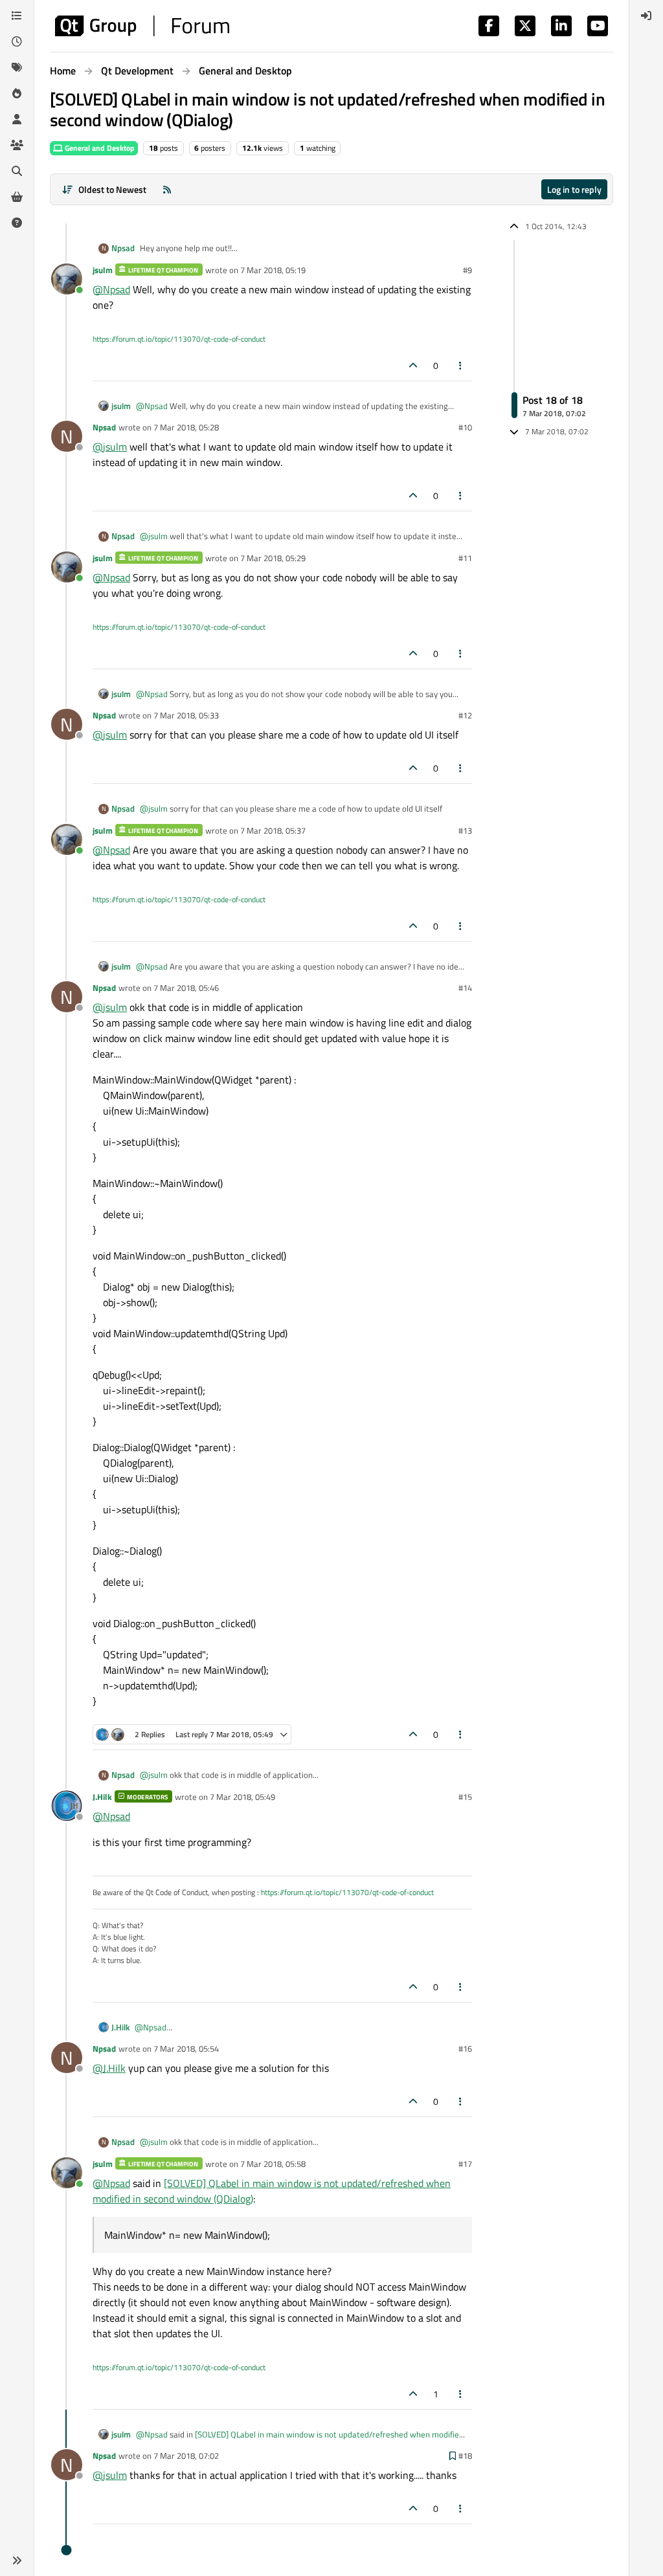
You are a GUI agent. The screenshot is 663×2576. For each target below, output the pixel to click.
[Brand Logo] (142, 26)
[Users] (17, 119)
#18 (465, 2456)
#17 (465, 2164)
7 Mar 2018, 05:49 (242, 1797)
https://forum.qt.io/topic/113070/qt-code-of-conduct (179, 339)
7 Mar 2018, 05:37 (273, 830)
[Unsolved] (17, 223)
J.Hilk (102, 1797)
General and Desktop (99, 148)
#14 (465, 988)
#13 (465, 830)
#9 (467, 270)
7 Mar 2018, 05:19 (273, 270)
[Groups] (17, 145)
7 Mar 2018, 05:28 (186, 427)
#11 (465, 558)
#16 (465, 2049)
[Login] (646, 16)
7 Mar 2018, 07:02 (186, 2456)
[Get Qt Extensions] (17, 197)
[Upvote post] (413, 365)
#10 (465, 427)
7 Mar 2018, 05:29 (273, 558)
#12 (465, 715)
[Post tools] (461, 365)
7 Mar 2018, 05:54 (186, 2049)
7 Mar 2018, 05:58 (273, 2164)
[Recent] (17, 41)
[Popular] (17, 93)
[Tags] (17, 67)
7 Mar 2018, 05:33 (186, 715)
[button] (17, 2560)
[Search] (17, 171)
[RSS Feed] (167, 189)
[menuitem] (646, 16)
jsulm (103, 270)
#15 (465, 1797)
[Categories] (17, 16)
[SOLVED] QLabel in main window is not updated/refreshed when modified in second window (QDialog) (300, 2441)
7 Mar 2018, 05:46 (186, 988)
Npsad (123, 248)
